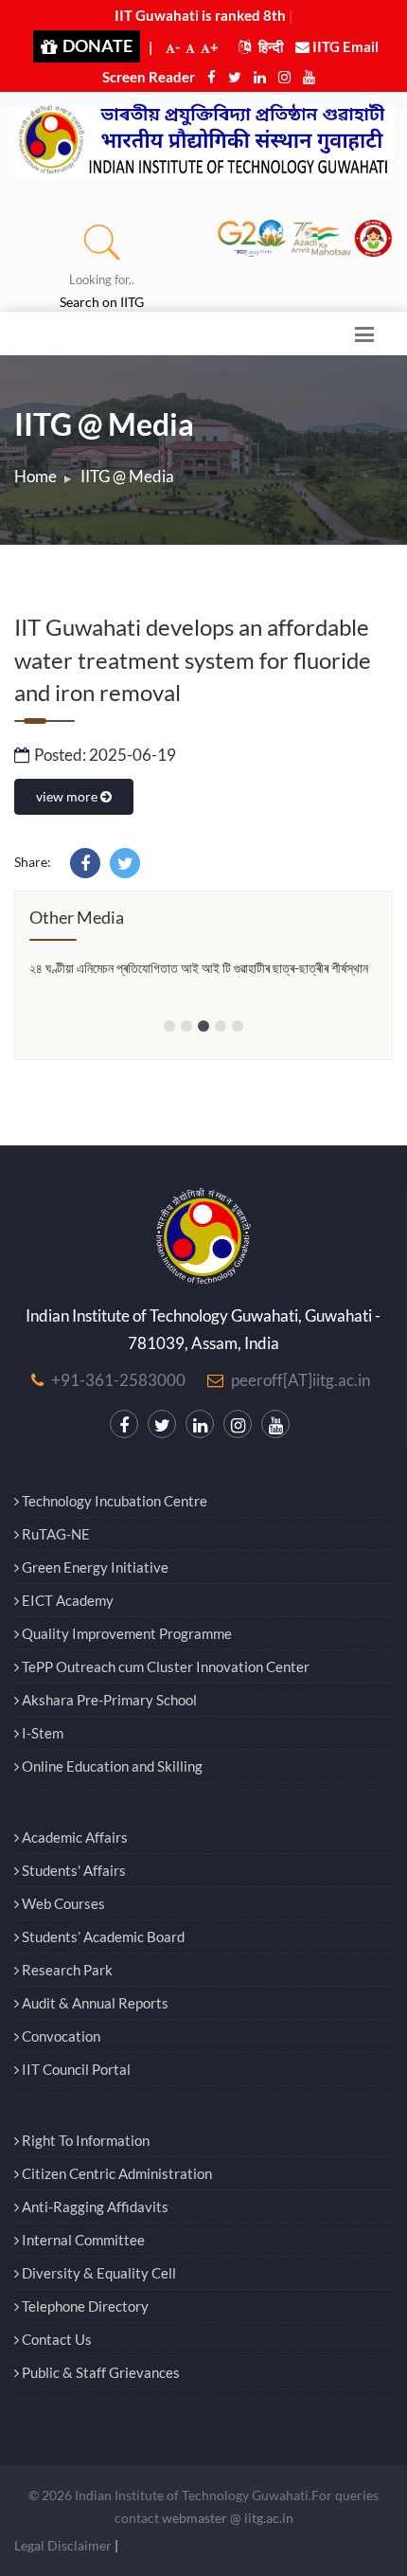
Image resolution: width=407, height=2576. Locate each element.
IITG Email (344, 46)
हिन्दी (269, 46)
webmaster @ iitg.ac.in (228, 2518)
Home (35, 476)
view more (68, 796)
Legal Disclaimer (63, 2545)
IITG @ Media (127, 476)
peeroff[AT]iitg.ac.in (301, 1380)
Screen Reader (149, 77)
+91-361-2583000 (118, 1380)
